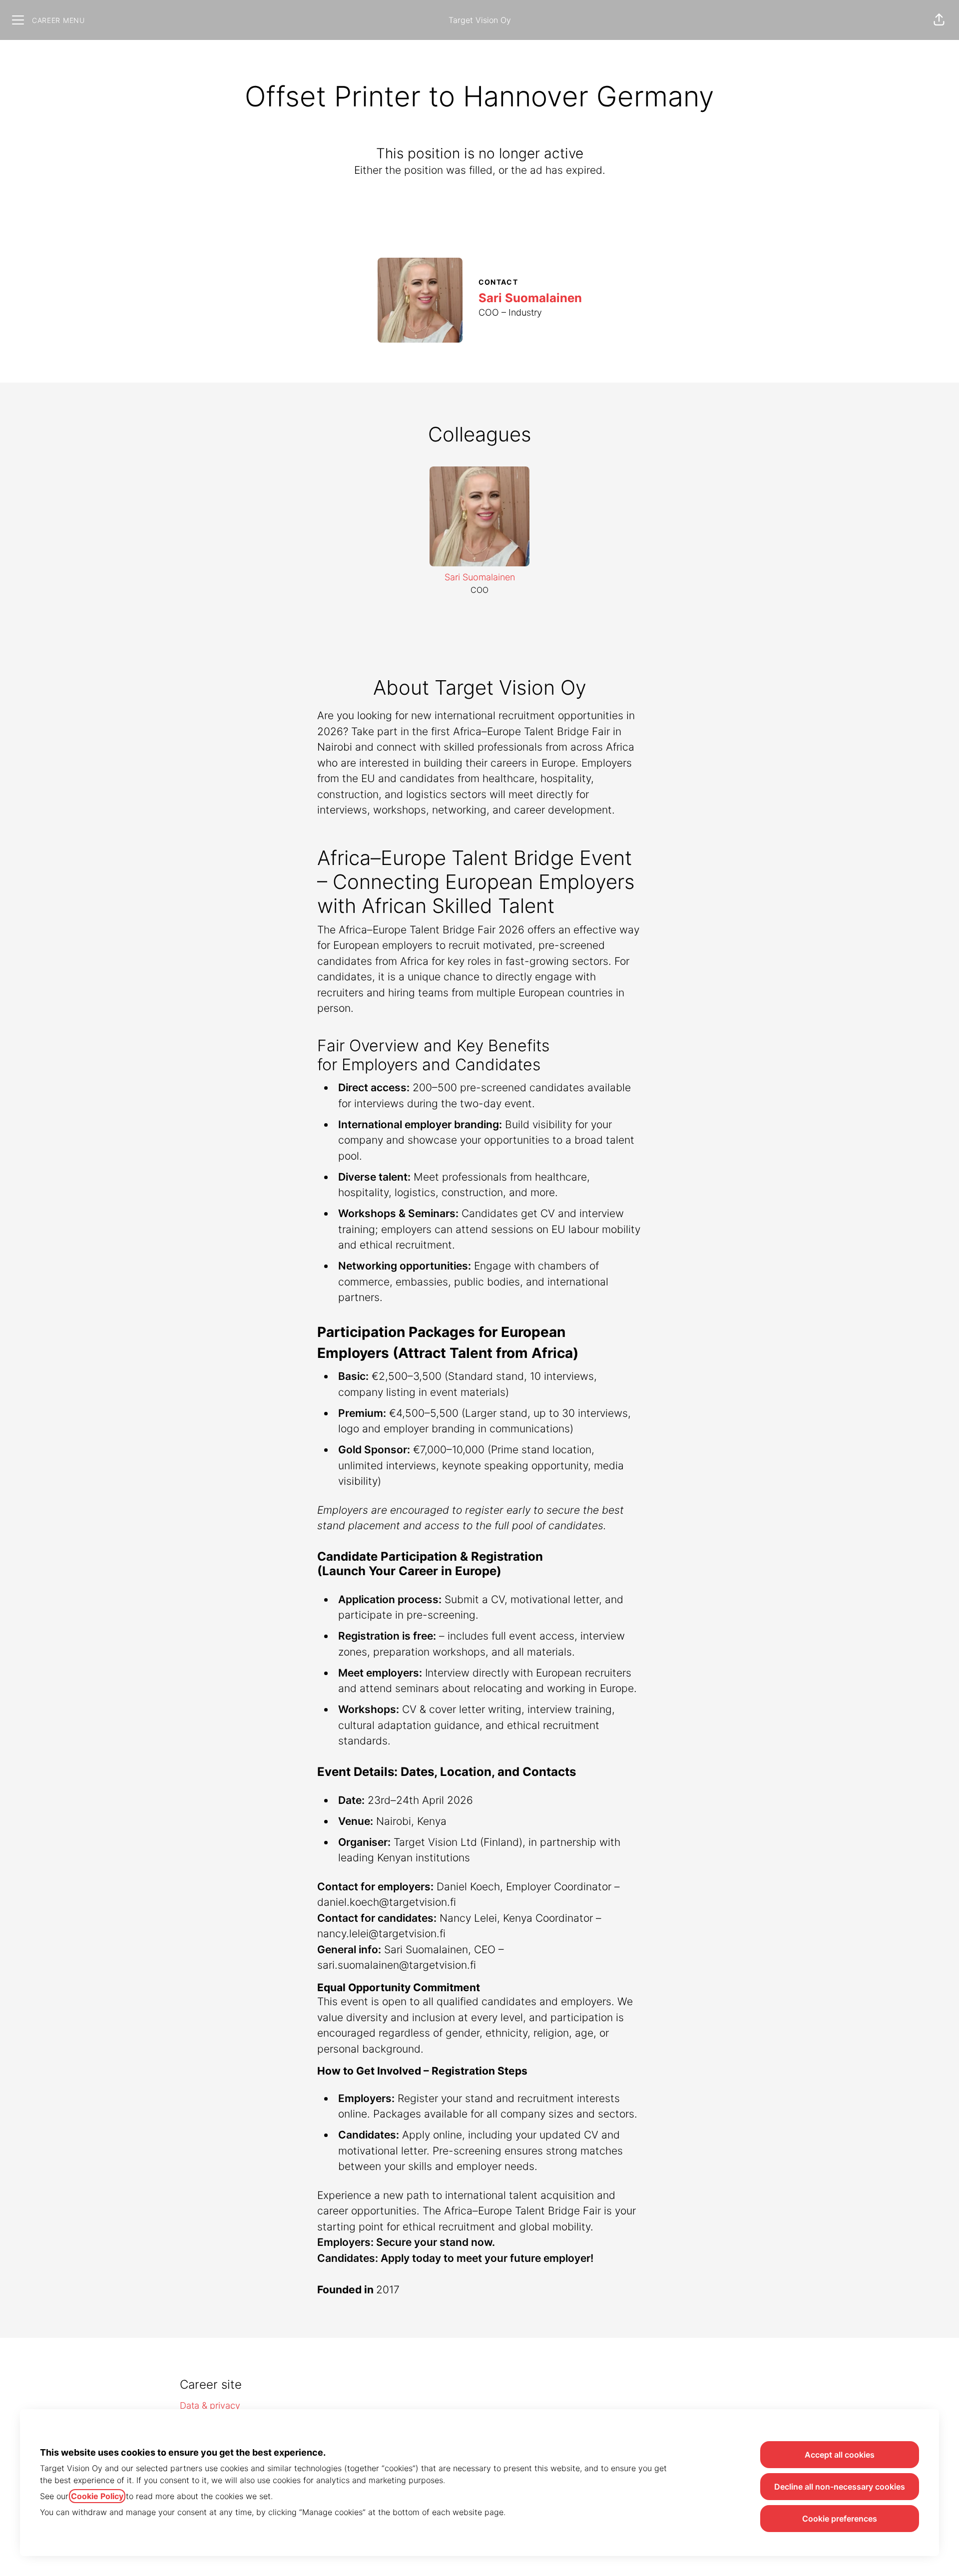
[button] (939, 20)
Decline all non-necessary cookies (840, 2487)
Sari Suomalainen (530, 298)
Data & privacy (210, 2405)
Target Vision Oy (480, 20)
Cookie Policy (97, 2496)
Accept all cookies (840, 2455)
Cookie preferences (840, 2519)
